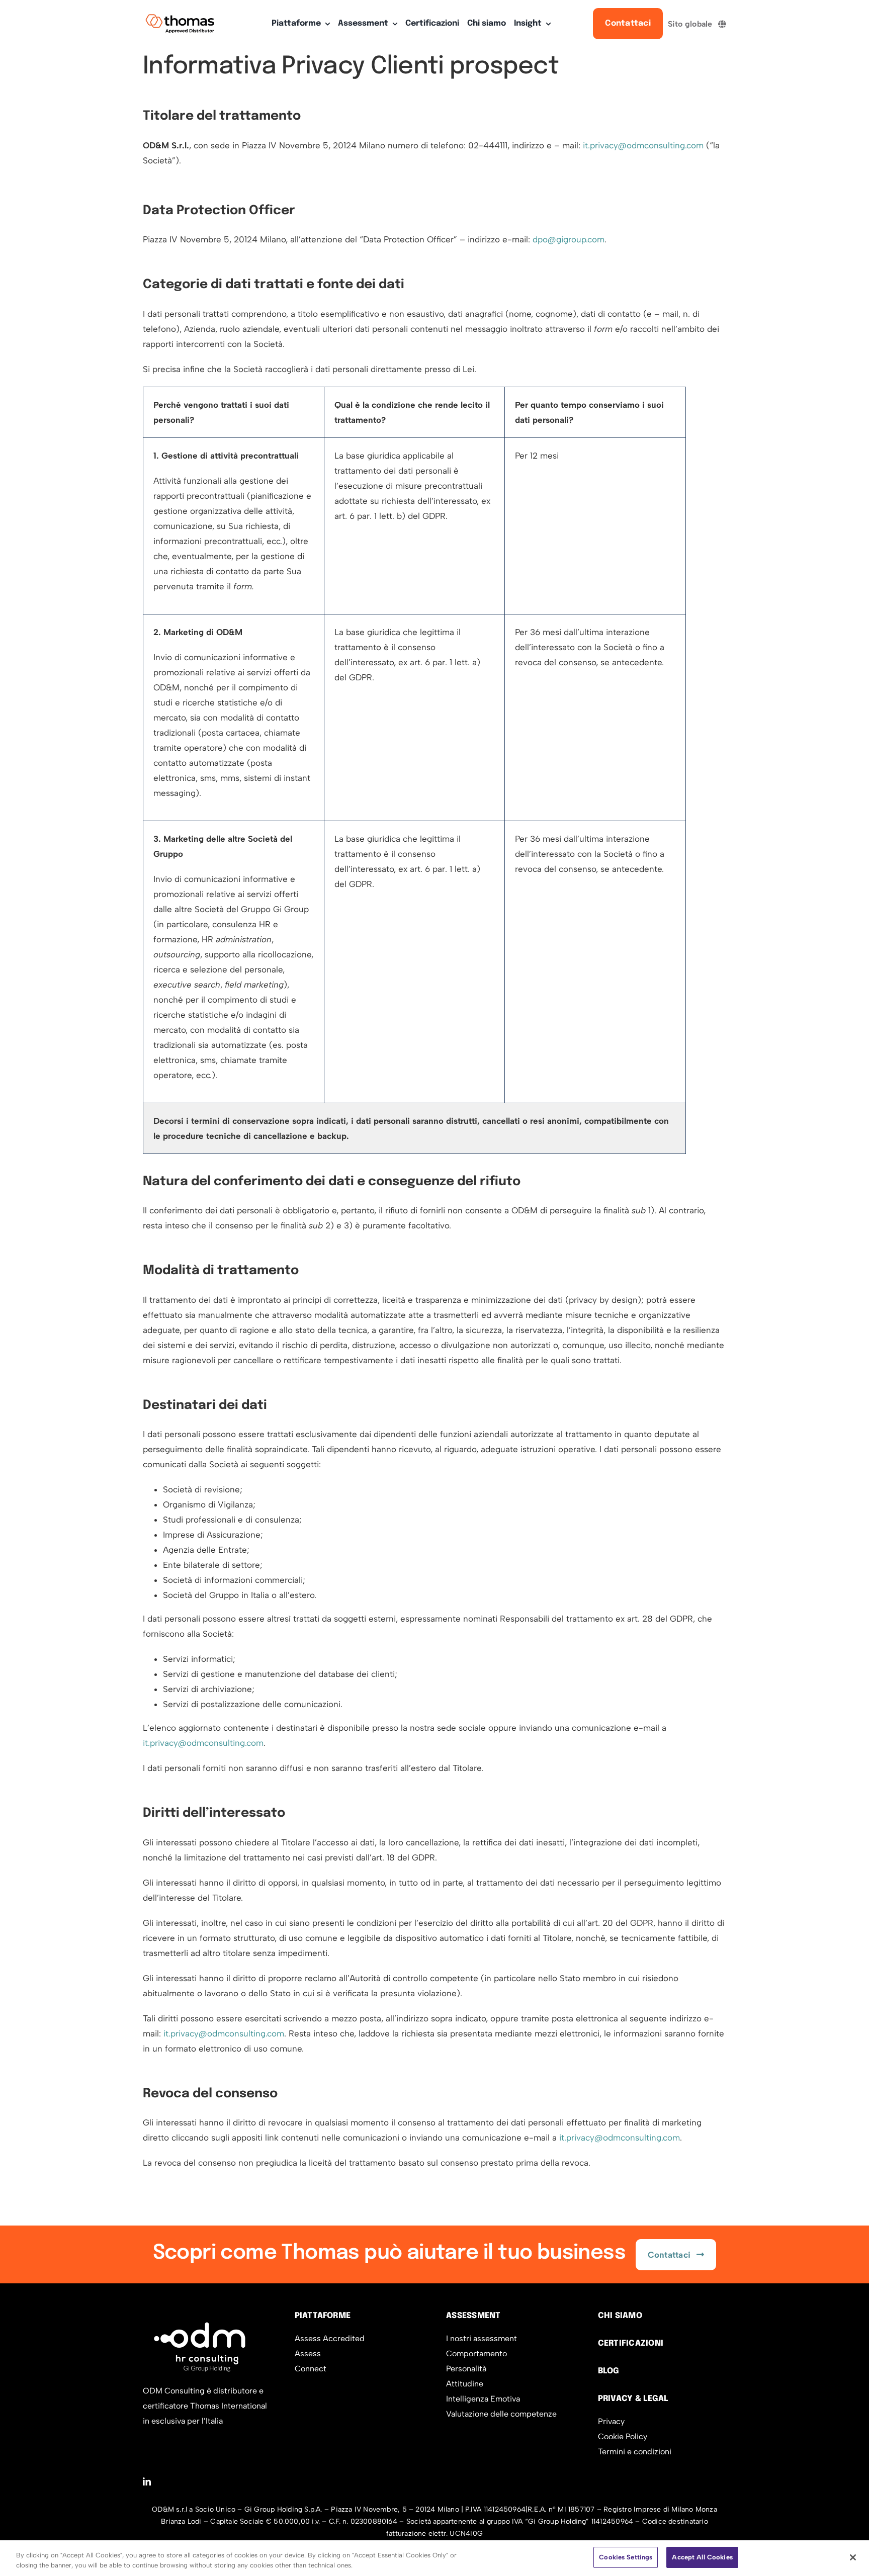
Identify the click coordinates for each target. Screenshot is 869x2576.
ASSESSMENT (473, 2316)
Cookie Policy (623, 2436)
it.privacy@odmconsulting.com (643, 145)
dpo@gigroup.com (569, 239)
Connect (311, 2369)
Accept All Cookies (702, 2557)
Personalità (466, 2369)
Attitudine (465, 2384)
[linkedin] (147, 2481)
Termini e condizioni (635, 2452)
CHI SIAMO (620, 2316)
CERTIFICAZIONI (631, 2343)
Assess (308, 2353)
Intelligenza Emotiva (483, 2399)
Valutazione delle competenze (501, 2414)
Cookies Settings (626, 2557)
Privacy (611, 2421)
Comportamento (476, 2353)
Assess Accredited (330, 2338)
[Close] (853, 2557)
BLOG (609, 2371)
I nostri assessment (482, 2338)
